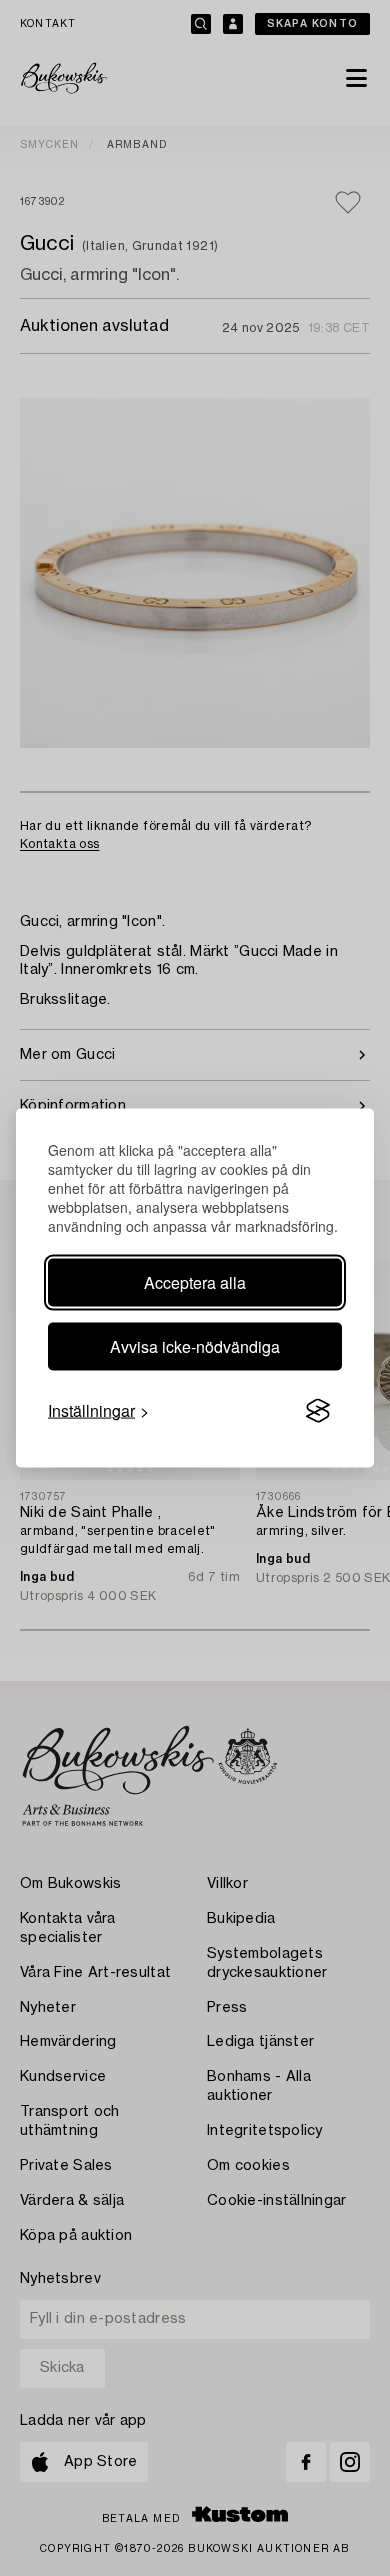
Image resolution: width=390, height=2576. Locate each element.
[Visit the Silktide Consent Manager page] (318, 1411)
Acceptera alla (195, 1282)
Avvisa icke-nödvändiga (195, 1346)
